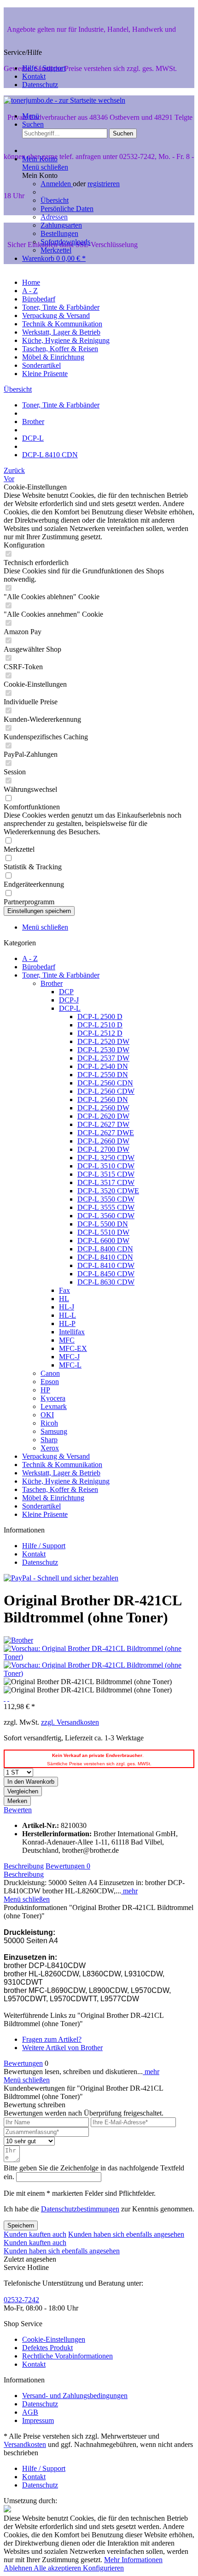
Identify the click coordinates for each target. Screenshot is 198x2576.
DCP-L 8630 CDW (106, 1282)
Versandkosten (25, 2444)
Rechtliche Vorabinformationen (67, 2356)
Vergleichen (23, 1791)
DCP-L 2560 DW (103, 1108)
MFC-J (69, 1357)
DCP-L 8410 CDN (105, 1257)
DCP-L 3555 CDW (106, 1207)
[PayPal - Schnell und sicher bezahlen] (61, 1578)
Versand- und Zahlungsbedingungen (75, 2396)
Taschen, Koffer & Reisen (60, 1489)
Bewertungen (68, 1866)
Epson (50, 1382)
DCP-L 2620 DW (103, 1116)
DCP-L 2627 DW (103, 1124)
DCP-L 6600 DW (103, 1241)
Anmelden (57, 184)
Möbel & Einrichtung (53, 1498)
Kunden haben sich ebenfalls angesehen (126, 2234)
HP (45, 1390)
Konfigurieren (103, 2568)
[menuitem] (108, 205)
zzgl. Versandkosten (70, 1722)
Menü (31, 116)
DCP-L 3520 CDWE (108, 1191)
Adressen (54, 217)
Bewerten (18, 1810)
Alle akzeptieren (58, 2568)
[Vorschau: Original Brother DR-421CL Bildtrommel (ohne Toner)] (99, 1657)
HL (64, 1299)
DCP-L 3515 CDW (106, 1174)
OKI (47, 1415)
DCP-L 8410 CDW (106, 1265)
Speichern (21, 2225)
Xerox (50, 1448)
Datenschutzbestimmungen (80, 2209)
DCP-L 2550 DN (103, 1075)
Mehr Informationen (133, 2560)
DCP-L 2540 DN (103, 1066)
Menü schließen (45, 167)
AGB (30, 2412)
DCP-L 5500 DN (103, 1224)
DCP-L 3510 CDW (106, 1166)
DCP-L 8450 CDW (106, 1274)
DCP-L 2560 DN (103, 1099)
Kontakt (34, 76)
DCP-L (70, 1008)
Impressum (38, 2420)
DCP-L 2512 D (100, 1033)
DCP (66, 992)
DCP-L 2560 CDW (106, 1091)
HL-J (67, 1307)
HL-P (67, 1323)
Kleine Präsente (45, 1514)
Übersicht (55, 200)
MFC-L (70, 1365)
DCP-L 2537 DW (103, 1058)
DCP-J (69, 1000)
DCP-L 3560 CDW (106, 1216)
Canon (50, 1373)
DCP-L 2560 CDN (105, 1083)
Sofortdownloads (65, 242)
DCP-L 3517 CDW (106, 1182)
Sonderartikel (41, 1506)
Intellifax (72, 1332)
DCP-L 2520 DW (103, 1041)
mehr (129, 1891)
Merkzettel (56, 250)
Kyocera (53, 1398)
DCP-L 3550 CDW (106, 1199)
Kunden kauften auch (35, 2234)
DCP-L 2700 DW (103, 1149)
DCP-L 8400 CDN (105, 1249)
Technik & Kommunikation (62, 1465)
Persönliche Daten (67, 209)
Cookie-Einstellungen (54, 2339)
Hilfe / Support (44, 68)
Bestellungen (59, 233)
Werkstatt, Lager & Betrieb (61, 1473)
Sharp (49, 1440)
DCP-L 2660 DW (103, 1141)
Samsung (54, 1431)
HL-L (67, 1315)
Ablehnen (19, 2568)
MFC (67, 1340)
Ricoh (49, 1423)
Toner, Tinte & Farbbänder (61, 975)
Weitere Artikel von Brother (62, 2048)
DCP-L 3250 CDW (106, 1158)
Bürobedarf (39, 967)
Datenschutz (40, 85)
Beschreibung (24, 1866)
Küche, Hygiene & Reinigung (66, 1481)
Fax (64, 1290)
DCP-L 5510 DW (103, 1232)
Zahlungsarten (61, 225)
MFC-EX (73, 1348)
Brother (52, 983)
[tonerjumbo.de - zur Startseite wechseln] (64, 100)
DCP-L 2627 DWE (106, 1133)
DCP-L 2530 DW (103, 1050)
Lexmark (54, 1406)
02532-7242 (21, 2300)
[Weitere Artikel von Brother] (18, 1640)
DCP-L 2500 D (100, 1017)
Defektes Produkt (47, 2348)
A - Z (30, 958)
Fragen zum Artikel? (52, 2039)
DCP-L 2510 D (100, 1025)
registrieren (104, 184)
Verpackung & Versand (56, 1456)
